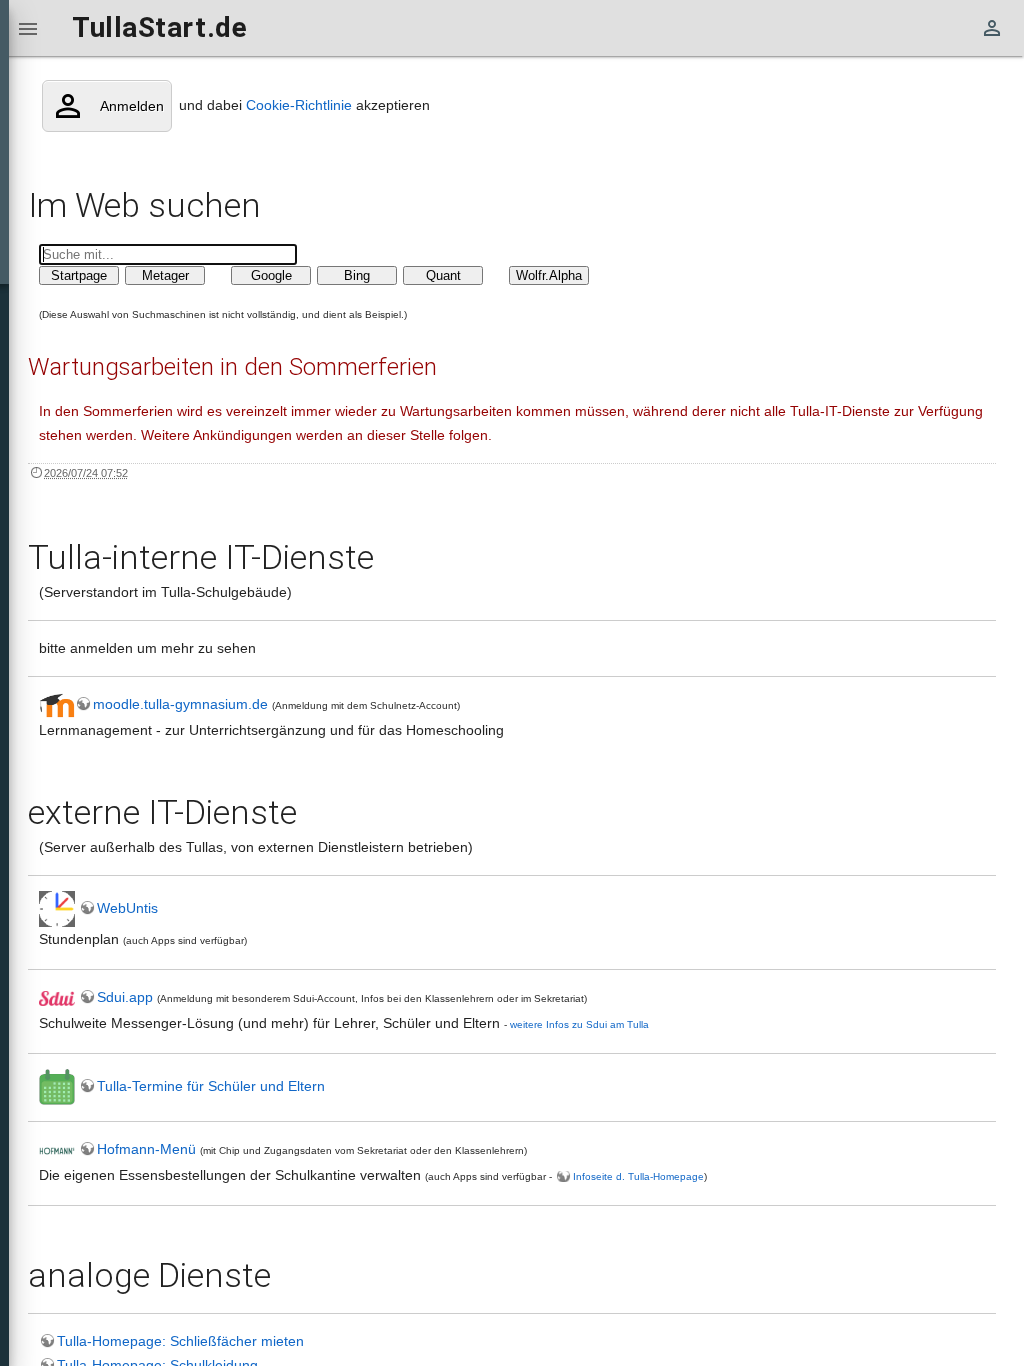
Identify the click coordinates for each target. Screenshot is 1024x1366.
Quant (443, 275)
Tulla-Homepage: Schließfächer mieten (180, 1341)
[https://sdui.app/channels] (57, 997)
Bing (357, 275)
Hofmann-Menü (146, 1149)
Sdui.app (125, 997)
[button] (28, 28)
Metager (165, 275)
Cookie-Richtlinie (299, 105)
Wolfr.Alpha (549, 275)
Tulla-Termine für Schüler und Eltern (211, 1086)
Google (271, 275)
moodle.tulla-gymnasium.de (182, 704)
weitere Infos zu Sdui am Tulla (579, 1024)
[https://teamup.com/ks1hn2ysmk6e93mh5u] (57, 1086)
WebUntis (127, 908)
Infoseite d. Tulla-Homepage (638, 1176)
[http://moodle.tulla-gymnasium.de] (57, 704)
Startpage (79, 275)
